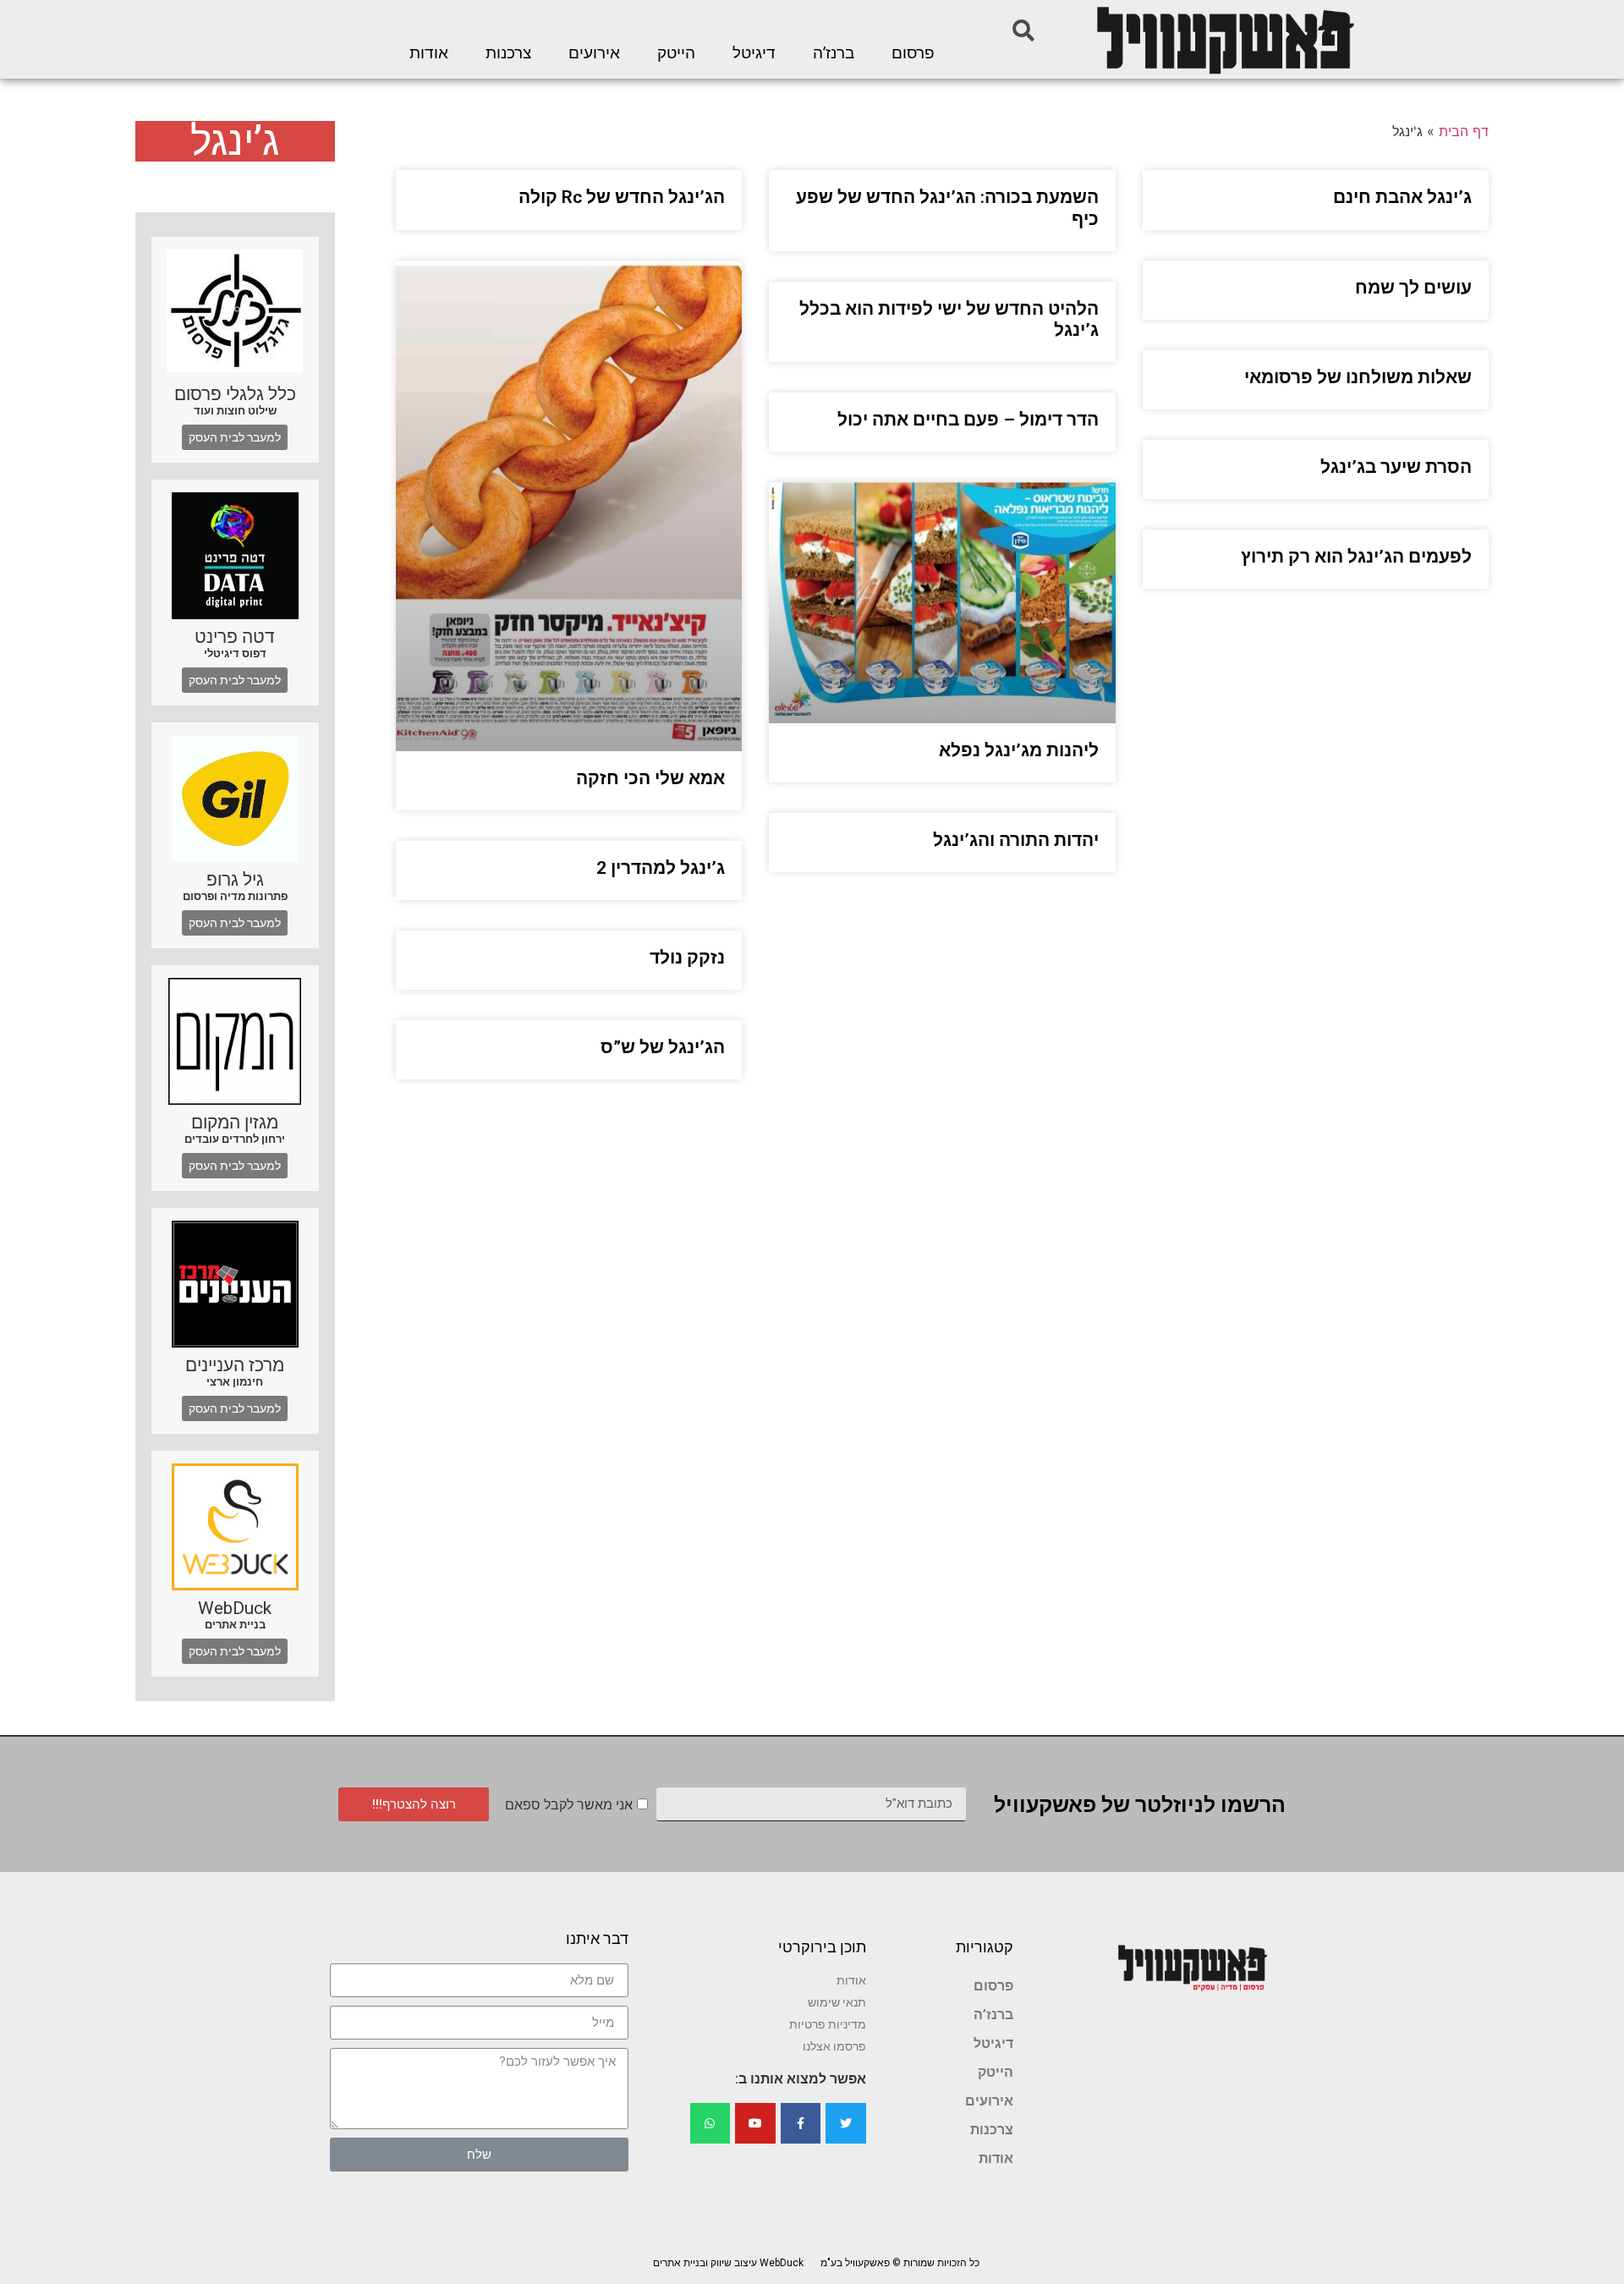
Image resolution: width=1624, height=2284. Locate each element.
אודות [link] (429, 53)
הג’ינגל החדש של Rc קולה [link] (622, 197)
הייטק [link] (676, 53)
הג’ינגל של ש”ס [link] (663, 1047)
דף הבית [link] (1464, 131)
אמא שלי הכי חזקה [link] (650, 778)
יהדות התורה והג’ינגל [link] (1016, 840)
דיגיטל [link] (754, 53)
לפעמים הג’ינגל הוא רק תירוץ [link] (1356, 557)
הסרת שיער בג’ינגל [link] (1396, 467)
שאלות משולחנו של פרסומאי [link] (1358, 377)
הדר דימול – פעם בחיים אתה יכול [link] (968, 420)
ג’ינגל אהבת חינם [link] (1402, 197)
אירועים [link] (594, 53)
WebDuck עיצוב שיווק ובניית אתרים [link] (728, 2263)
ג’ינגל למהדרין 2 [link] (661, 868)
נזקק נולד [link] (687, 958)
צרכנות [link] (508, 53)
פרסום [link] (913, 53)
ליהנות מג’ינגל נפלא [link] (1019, 750)
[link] (1224, 39)
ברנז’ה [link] (834, 53)
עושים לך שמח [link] (1413, 288)
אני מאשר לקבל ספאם (569, 1805)
